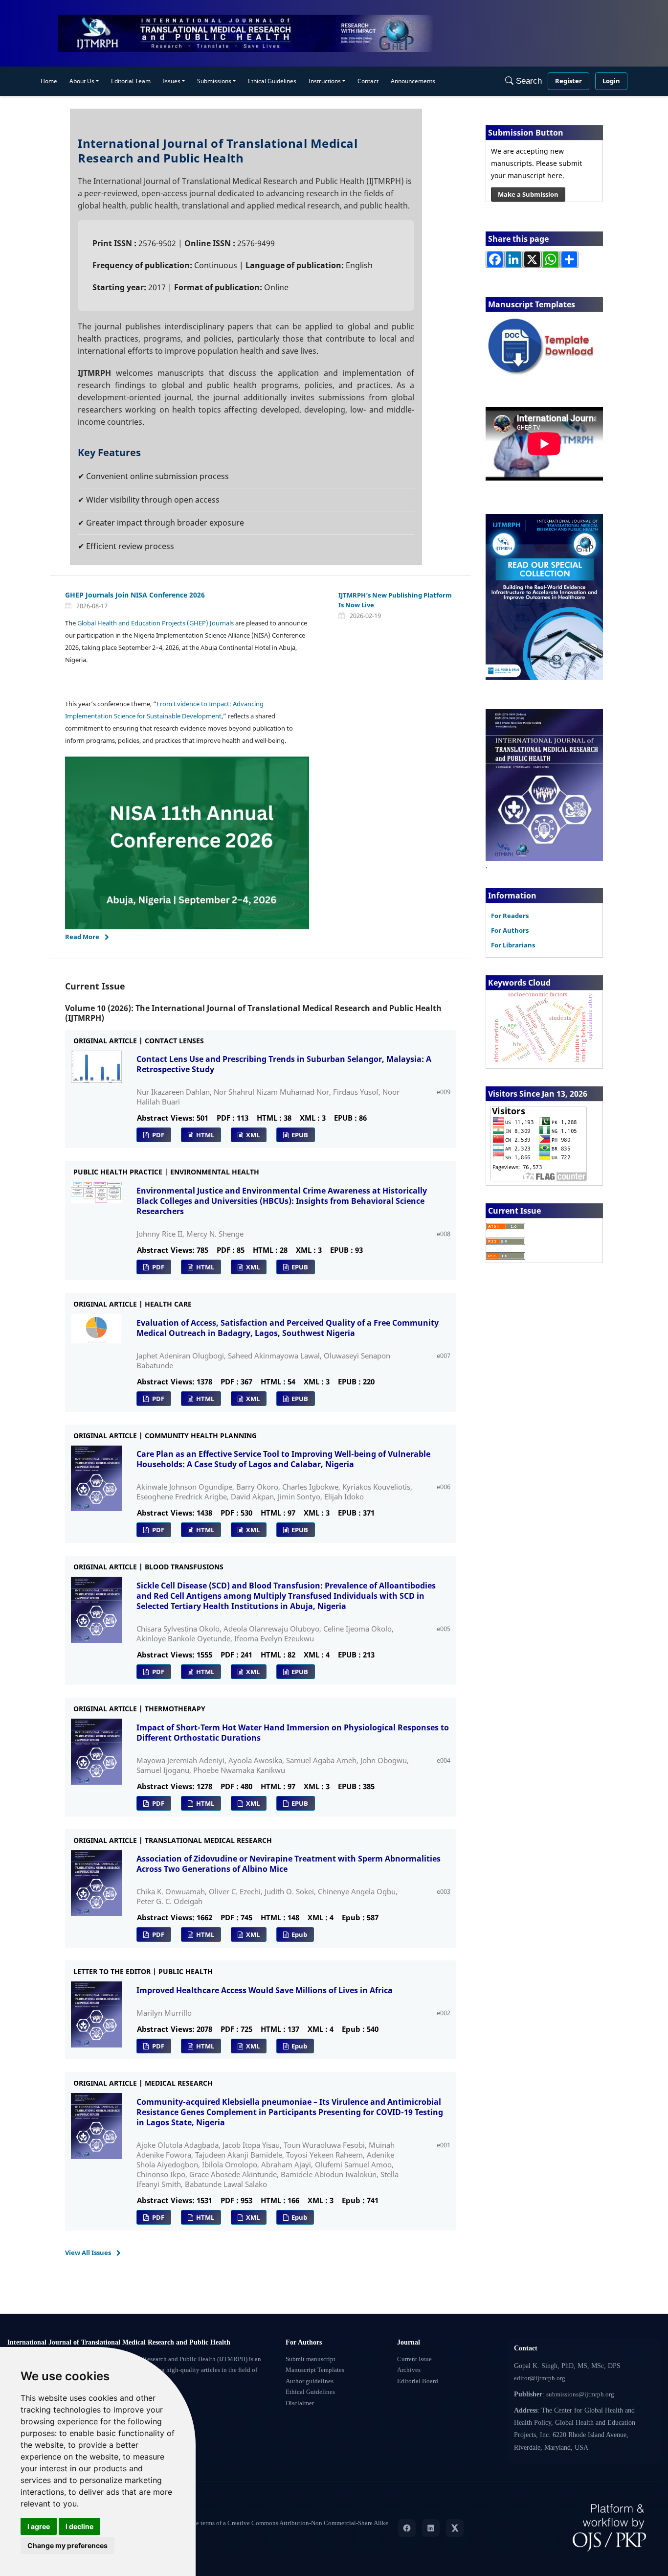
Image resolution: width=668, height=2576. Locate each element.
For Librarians (513, 945)
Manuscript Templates (315, 2370)
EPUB (299, 1135)
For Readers (510, 916)
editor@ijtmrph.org (540, 2378)
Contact (368, 81)
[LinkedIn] (431, 2528)
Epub (299, 1934)
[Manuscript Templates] (544, 346)
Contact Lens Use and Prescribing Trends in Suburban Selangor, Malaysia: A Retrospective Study (284, 1064)
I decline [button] (79, 2526)
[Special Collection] (544, 596)
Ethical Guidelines (272, 81)
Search (528, 81)
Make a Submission (528, 194)
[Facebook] (407, 2528)
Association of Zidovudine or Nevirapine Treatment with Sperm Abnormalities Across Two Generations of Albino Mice (289, 1864)
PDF (157, 1135)
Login (611, 81)
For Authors (510, 930)
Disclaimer (300, 2403)
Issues (172, 81)
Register (568, 81)
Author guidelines (310, 2381)
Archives (409, 2370)
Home (49, 81)
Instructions (325, 81)
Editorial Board (418, 2381)
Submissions (214, 81)
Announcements (413, 81)
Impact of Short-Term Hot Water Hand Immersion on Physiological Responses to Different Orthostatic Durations (293, 1733)
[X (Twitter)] (455, 2528)
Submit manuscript (311, 2359)
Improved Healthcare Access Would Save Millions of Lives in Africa (265, 1990)
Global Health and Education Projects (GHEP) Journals (156, 623)
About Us (82, 81)
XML (252, 1135)
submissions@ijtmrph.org (580, 2394)
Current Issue (414, 2359)
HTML (204, 1135)
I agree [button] (39, 2526)
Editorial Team (131, 81)
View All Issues (88, 2253)
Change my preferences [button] (67, 2545)
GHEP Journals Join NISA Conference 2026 (135, 595)
